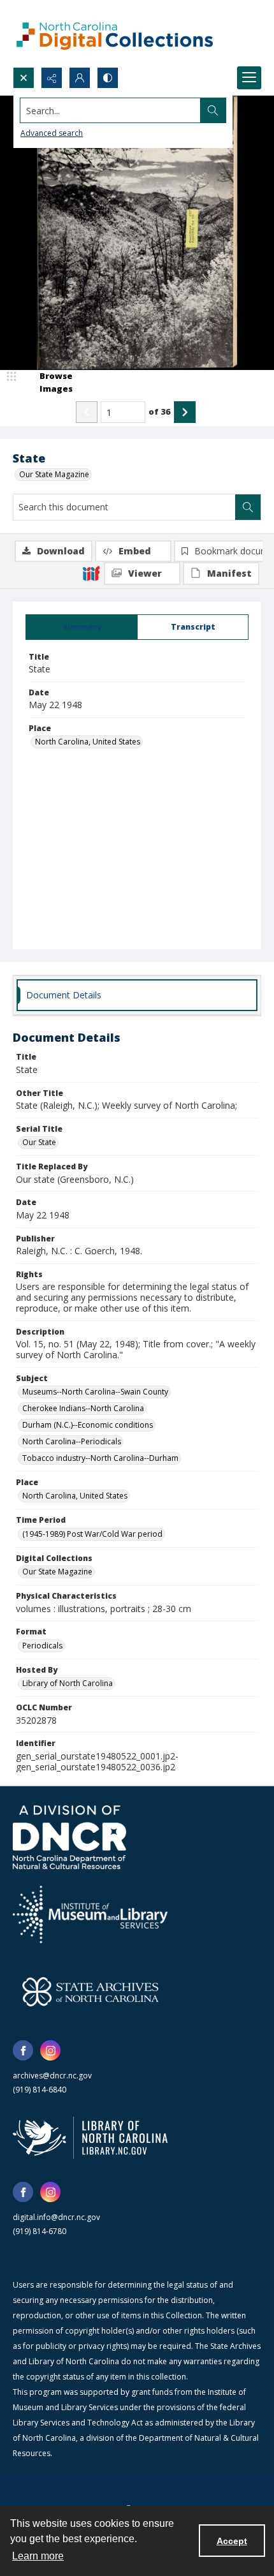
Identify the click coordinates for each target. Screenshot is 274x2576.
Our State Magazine (54, 474)
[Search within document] (248, 507)
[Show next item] (185, 412)
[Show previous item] (87, 412)
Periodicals (42, 1646)
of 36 (160, 411)
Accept (232, 2541)
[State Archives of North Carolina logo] (90, 1992)
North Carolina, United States (88, 742)
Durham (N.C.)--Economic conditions (88, 1425)
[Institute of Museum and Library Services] (90, 1914)
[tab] (82, 627)
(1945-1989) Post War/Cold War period (92, 1534)
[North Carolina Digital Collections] (115, 33)
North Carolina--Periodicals (72, 1441)
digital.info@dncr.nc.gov (56, 2217)
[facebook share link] (23, 2050)
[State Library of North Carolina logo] (90, 2138)
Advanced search (52, 133)
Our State (39, 1142)
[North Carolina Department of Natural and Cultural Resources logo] (69, 1837)
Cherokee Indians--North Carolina (83, 1408)
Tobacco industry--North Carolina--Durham (100, 1458)
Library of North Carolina (68, 1683)
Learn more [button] (38, 2556)
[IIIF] (91, 573)
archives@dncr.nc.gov (52, 2076)
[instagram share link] (50, 2050)
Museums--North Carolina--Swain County (95, 1392)
